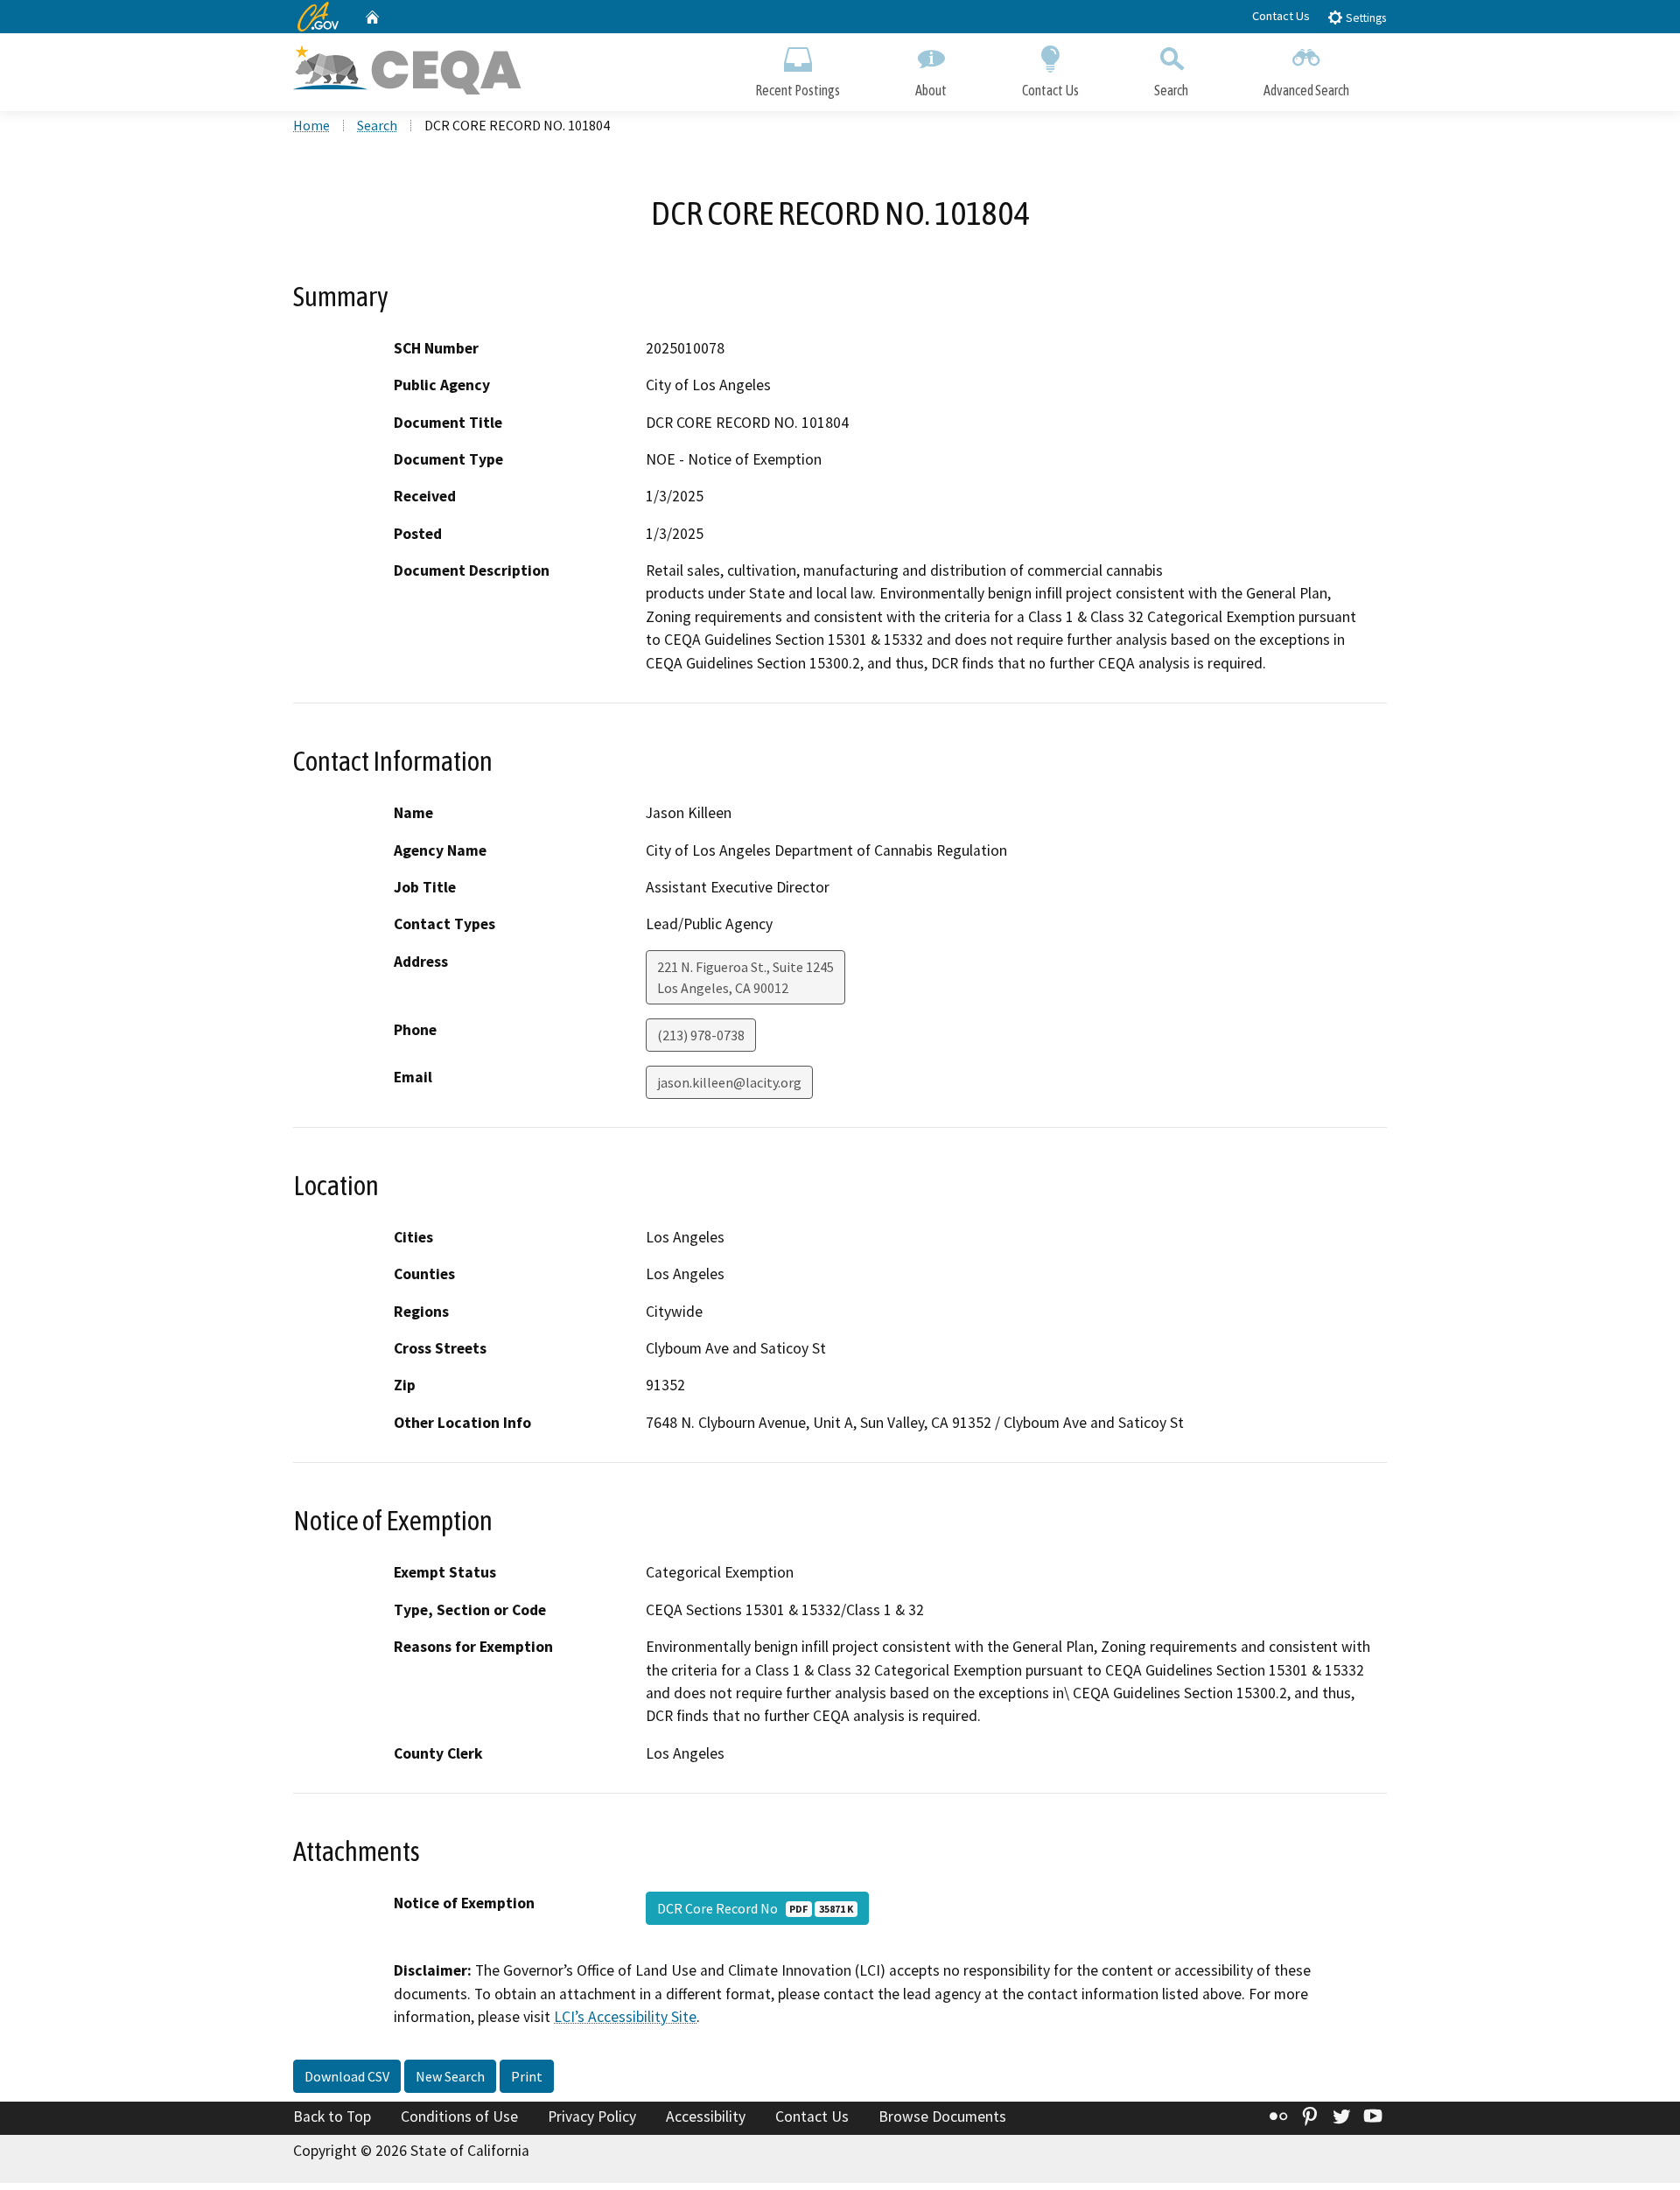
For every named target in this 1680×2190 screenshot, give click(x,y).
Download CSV (347, 2076)
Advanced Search (1306, 90)
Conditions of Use (459, 2117)
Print (527, 2076)
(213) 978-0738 (701, 1035)
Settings (1365, 18)
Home (311, 125)
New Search (450, 2076)
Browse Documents (942, 2117)
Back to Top (332, 2117)
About (931, 90)
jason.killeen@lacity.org (729, 1082)
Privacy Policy (592, 2117)
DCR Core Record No (755, 1908)
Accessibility (706, 2117)
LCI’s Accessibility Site (625, 2017)
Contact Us (1281, 16)
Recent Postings (798, 90)
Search (1171, 90)
